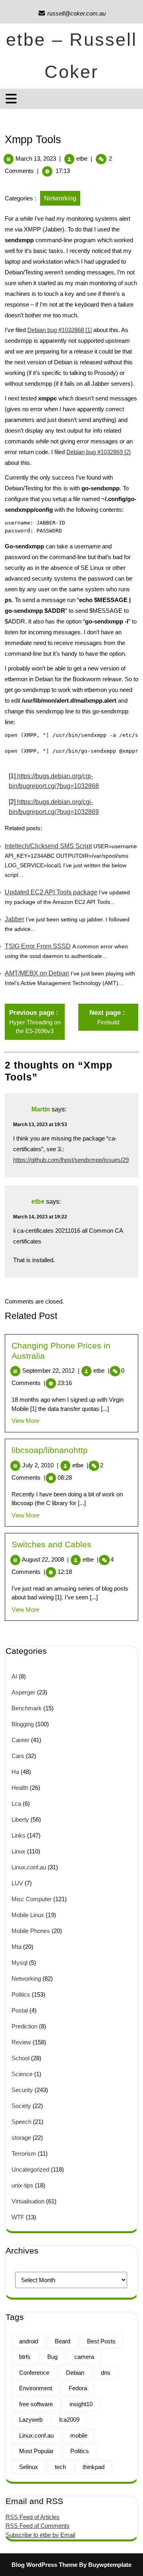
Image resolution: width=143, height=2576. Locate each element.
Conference (34, 2373)
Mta (16, 1947)
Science (22, 2074)
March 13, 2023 (36, 158)
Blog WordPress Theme (44, 2565)
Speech (21, 2122)
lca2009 (69, 2420)
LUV (17, 1883)
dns (106, 2373)
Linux (18, 1851)
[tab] (12, 99)
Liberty (20, 1819)
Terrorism (24, 2153)
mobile (79, 2435)
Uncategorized (30, 2169)
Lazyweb (31, 2420)
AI (14, 1676)
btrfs (25, 2357)
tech (60, 2467)
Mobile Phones (31, 1931)
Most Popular (36, 2451)
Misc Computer (32, 1899)
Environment (36, 2388)
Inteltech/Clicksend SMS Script (48, 846)
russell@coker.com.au (72, 13)
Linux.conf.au (29, 1867)
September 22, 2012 (51, 1371)
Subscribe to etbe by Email (40, 2535)
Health (20, 1788)
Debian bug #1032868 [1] (60, 330)
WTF (18, 2217)
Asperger (23, 1692)
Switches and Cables (51, 1544)
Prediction (24, 2026)
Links (18, 1835)
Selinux (29, 2467)
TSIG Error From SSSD (38, 946)
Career (20, 1740)
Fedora (78, 2388)
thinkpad (94, 2467)
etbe (82, 158)
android (29, 2341)
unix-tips (22, 2185)
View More (25, 1421)
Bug (52, 2357)
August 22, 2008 (45, 1559)
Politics (21, 1994)
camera (84, 2357)
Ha (15, 1772)
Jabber (14, 919)
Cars (18, 1756)
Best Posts (101, 2341)
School (20, 2058)
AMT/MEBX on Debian (37, 973)
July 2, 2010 (40, 1465)
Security (22, 2090)
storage (21, 2138)
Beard (63, 2341)
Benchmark (27, 1708)
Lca (16, 1804)
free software (36, 2404)
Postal (20, 2010)
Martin (41, 1110)
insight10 (81, 2404)
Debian (75, 2373)
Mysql (19, 1963)
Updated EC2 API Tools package (51, 892)
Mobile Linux (28, 1915)
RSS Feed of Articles (33, 2517)
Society (21, 2106)
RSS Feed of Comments (38, 2526)
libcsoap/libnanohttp (50, 1450)
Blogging (23, 1724)
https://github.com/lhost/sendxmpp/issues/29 (71, 1160)
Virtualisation (28, 2201)
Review (21, 2042)
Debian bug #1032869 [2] (99, 452)
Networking (60, 198)
